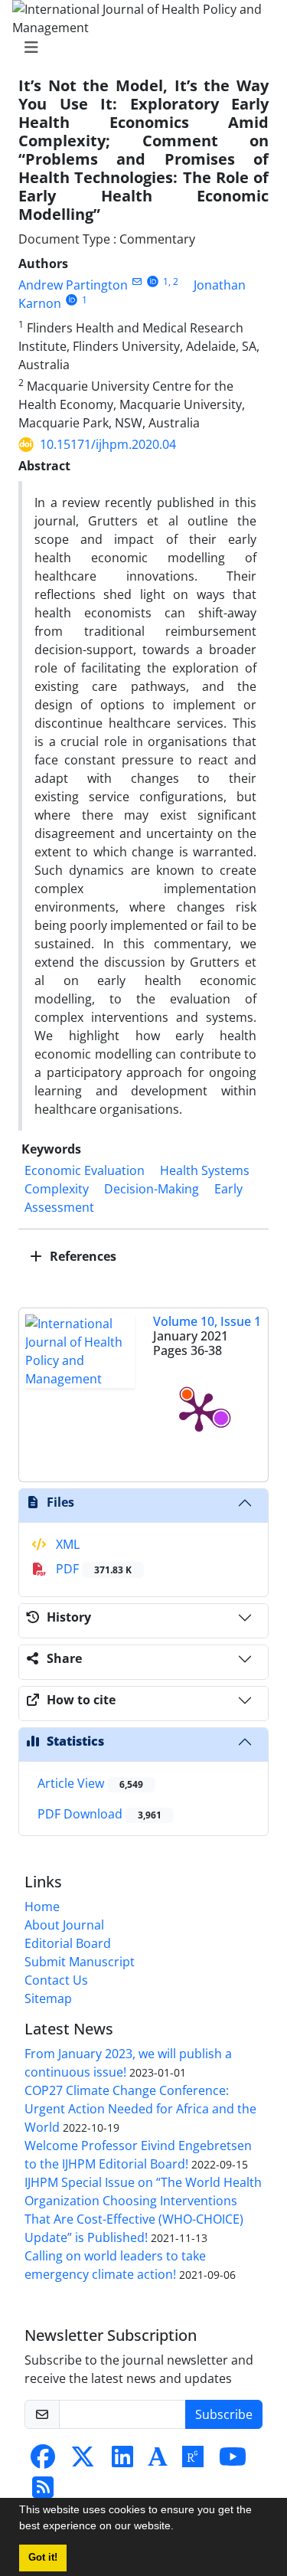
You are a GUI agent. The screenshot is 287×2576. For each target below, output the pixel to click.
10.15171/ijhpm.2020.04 (108, 444)
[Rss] (43, 2492)
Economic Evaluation (85, 1170)
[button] (179, 2528)
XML (66, 1544)
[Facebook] (43, 2461)
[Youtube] (233, 2461)
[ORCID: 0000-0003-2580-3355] (153, 281)
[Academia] (158, 2461)
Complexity (57, 1189)
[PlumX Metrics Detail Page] (199, 1411)
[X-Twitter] (83, 2461)
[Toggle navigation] (139, 47)
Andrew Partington (73, 285)
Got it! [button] (43, 2558)
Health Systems (205, 1170)
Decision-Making (152, 1189)
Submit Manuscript (80, 1962)
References (82, 1256)
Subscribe (224, 2414)
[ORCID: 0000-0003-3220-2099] (72, 300)
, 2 (173, 281)
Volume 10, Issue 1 (207, 1321)
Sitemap (48, 1998)
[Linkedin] (122, 2461)
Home (42, 1907)
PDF (92, 1569)
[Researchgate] (193, 2461)
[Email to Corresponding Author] (137, 281)
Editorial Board (68, 1943)
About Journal (64, 1925)
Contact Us (56, 1980)
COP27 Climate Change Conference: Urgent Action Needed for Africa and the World (140, 2109)
